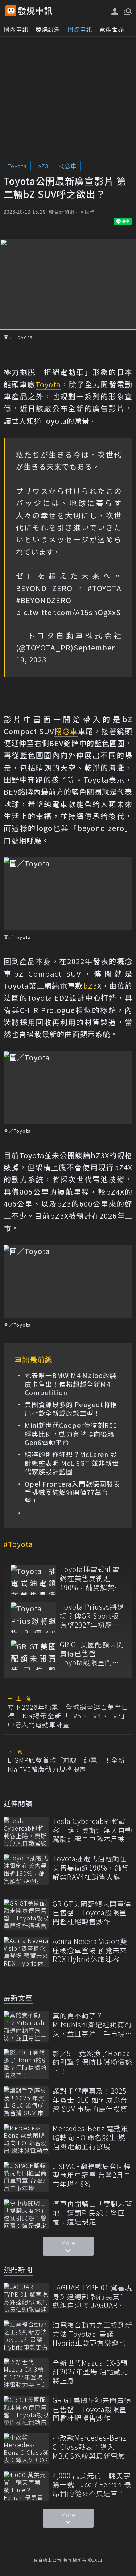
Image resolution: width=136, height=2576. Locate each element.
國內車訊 (16, 29)
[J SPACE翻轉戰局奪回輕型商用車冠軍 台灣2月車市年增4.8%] (26, 2177)
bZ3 (43, 166)
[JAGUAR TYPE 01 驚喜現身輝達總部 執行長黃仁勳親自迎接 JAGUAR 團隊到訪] (26, 2298)
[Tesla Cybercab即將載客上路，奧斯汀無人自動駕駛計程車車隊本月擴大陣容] (26, 1832)
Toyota (17, 166)
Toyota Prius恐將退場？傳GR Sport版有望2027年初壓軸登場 (92, 1616)
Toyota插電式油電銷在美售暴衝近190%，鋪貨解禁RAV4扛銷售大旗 (90, 1578)
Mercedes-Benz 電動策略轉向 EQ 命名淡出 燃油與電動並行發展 (90, 2137)
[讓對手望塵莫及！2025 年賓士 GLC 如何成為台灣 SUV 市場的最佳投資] (26, 2102)
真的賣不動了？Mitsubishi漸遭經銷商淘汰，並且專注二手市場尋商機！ (92, 2025)
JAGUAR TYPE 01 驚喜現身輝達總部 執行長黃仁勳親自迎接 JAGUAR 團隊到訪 (92, 2296)
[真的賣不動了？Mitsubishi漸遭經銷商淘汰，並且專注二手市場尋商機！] (26, 2026)
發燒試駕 (48, 29)
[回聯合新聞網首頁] (11, 11)
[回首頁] (35, 11)
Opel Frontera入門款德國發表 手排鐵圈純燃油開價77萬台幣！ (72, 1492)
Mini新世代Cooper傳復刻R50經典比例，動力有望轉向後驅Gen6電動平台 (71, 1434)
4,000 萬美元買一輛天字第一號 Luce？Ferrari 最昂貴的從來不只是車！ (92, 2485)
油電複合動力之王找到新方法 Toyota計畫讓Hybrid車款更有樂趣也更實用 (92, 2334)
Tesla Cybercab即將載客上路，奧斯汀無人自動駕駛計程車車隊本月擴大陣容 (92, 1830)
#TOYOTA (104, 588)
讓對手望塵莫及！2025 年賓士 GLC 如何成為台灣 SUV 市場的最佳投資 (90, 2100)
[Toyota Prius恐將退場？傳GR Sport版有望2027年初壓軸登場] (34, 1617)
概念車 (68, 166)
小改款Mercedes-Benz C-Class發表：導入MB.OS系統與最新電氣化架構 (92, 2447)
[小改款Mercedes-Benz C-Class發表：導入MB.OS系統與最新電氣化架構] (26, 2448)
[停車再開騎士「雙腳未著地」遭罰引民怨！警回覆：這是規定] (26, 2214)
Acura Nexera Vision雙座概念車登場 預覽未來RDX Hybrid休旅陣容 (90, 1950)
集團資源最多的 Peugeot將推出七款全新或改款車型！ (71, 1409)
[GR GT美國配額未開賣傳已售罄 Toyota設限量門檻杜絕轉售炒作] (34, 1655)
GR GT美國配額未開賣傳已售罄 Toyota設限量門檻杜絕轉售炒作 (92, 1654)
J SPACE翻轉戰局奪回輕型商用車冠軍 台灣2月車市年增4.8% (92, 2175)
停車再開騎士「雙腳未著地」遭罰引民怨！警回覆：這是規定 (92, 2213)
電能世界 (112, 29)
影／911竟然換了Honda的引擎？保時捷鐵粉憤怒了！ (92, 2062)
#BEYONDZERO (44, 600)
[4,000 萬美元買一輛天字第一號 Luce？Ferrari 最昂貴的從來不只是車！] (26, 2486)
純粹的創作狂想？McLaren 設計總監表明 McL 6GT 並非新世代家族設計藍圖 (72, 1463)
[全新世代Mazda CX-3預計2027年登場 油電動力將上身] (26, 2373)
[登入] (115, 11)
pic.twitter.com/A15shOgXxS (68, 612)
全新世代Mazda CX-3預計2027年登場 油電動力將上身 (90, 2372)
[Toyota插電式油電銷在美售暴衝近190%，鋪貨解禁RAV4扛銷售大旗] (34, 1580)
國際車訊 (80, 29)
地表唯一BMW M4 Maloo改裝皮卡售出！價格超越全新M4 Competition (71, 1384)
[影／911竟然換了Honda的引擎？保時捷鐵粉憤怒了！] (26, 2064)
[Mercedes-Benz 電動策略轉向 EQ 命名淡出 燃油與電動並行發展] (26, 2139)
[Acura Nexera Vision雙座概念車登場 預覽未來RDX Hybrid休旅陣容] (26, 1952)
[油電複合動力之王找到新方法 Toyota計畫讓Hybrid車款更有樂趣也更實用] (26, 2336)
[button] (127, 11)
